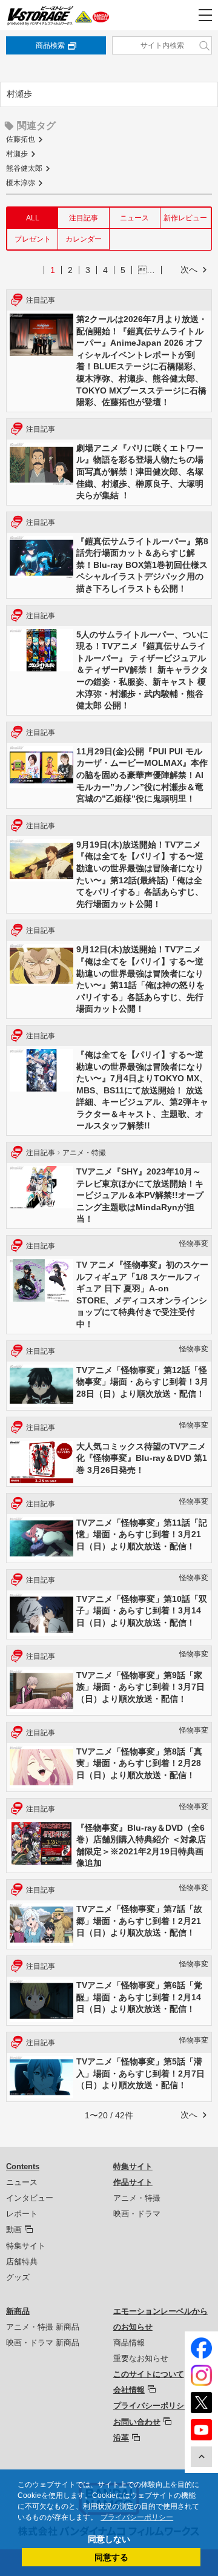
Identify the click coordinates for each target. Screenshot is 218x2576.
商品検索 (50, 45)
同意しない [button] (109, 2539)
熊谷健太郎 (24, 168)
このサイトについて (149, 2374)
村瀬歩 (17, 154)
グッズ (18, 2277)
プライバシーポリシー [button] (137, 2517)
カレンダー (84, 239)
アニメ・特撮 (137, 2198)
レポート (22, 2214)
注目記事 (84, 218)
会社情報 (129, 2390)
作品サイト (133, 2182)
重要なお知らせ (141, 2358)
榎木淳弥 (21, 183)
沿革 (121, 2438)
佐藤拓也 (21, 139)
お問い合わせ (137, 2422)
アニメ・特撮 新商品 (43, 2327)
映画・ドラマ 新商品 (43, 2343)
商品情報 (129, 2343)
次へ (189, 269)
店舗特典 (22, 2261)
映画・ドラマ (137, 2214)
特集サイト (26, 2246)
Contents (23, 2166)
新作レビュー (185, 218)
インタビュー (30, 2198)
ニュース (134, 218)
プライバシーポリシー (153, 2406)
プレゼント (33, 239)
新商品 (18, 2311)
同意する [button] (111, 2557)
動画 (14, 2229)
